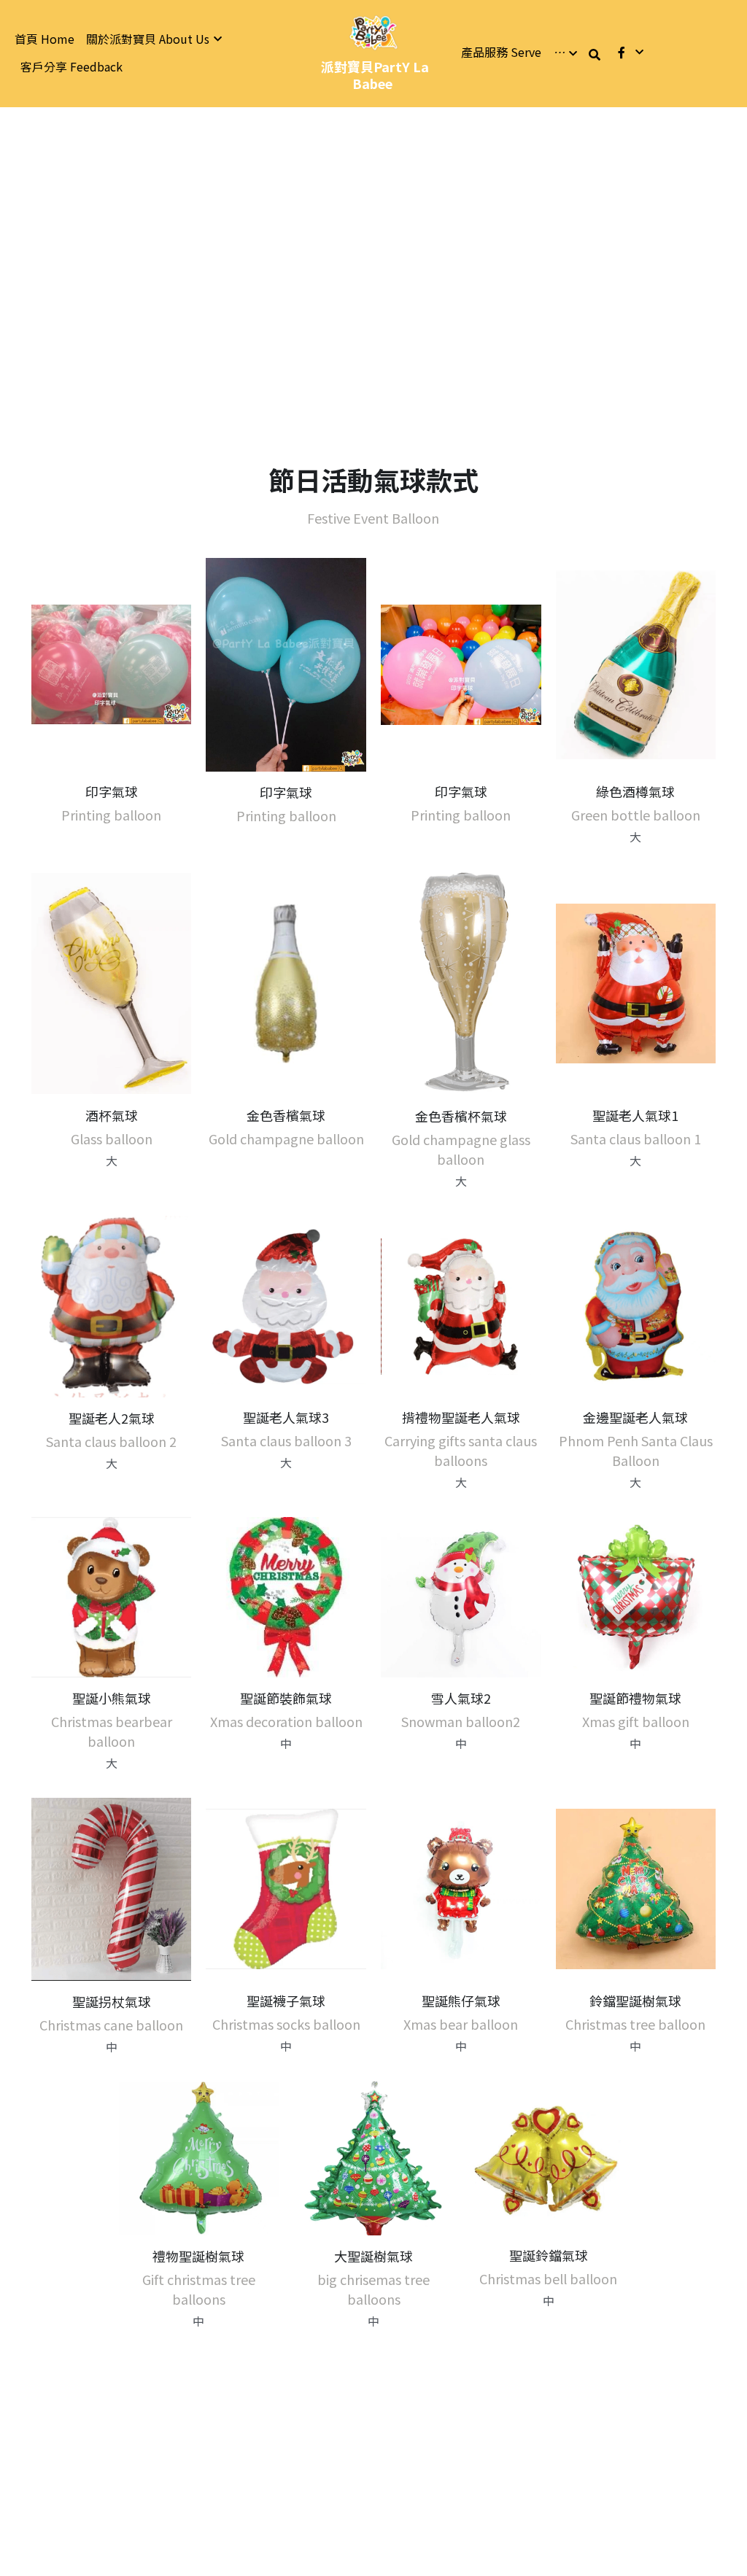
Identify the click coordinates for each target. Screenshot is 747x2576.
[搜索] (595, 54)
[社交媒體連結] (622, 52)
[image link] (373, 32)
